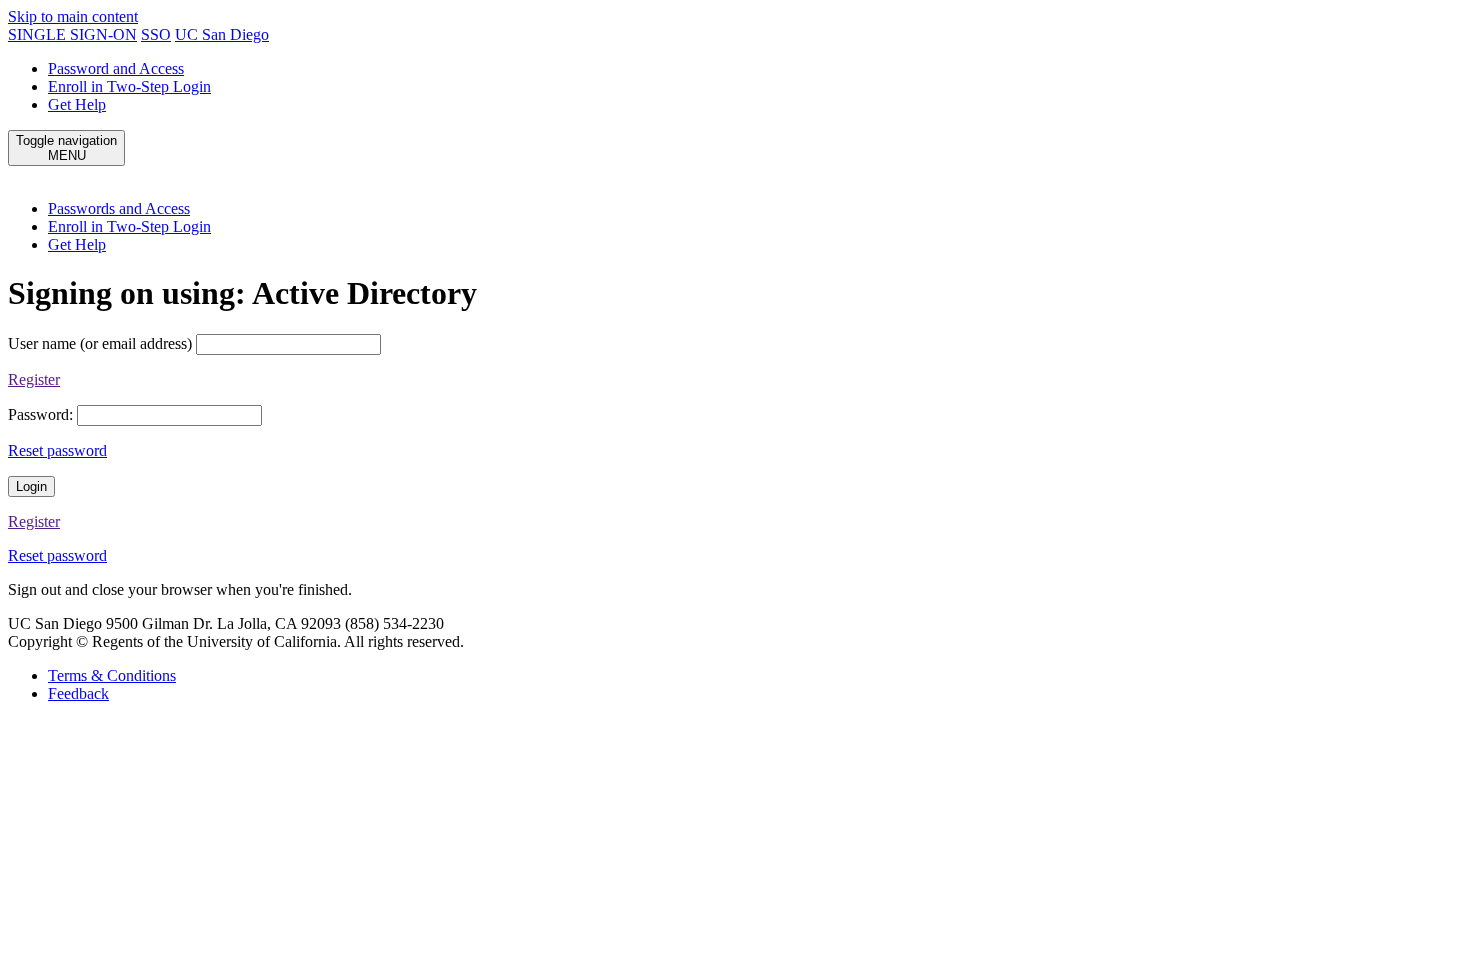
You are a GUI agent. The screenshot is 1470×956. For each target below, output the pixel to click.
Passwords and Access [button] (119, 208)
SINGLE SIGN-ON (72, 34)
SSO (156, 34)
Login (31, 486)
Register (34, 379)
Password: (40, 414)
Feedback (78, 693)
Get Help (77, 104)
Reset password (57, 450)
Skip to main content (73, 16)
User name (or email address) (100, 343)
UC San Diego (222, 34)
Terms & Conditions (112, 675)
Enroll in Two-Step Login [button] (129, 226)
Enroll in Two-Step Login (129, 86)
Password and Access (116, 68)
